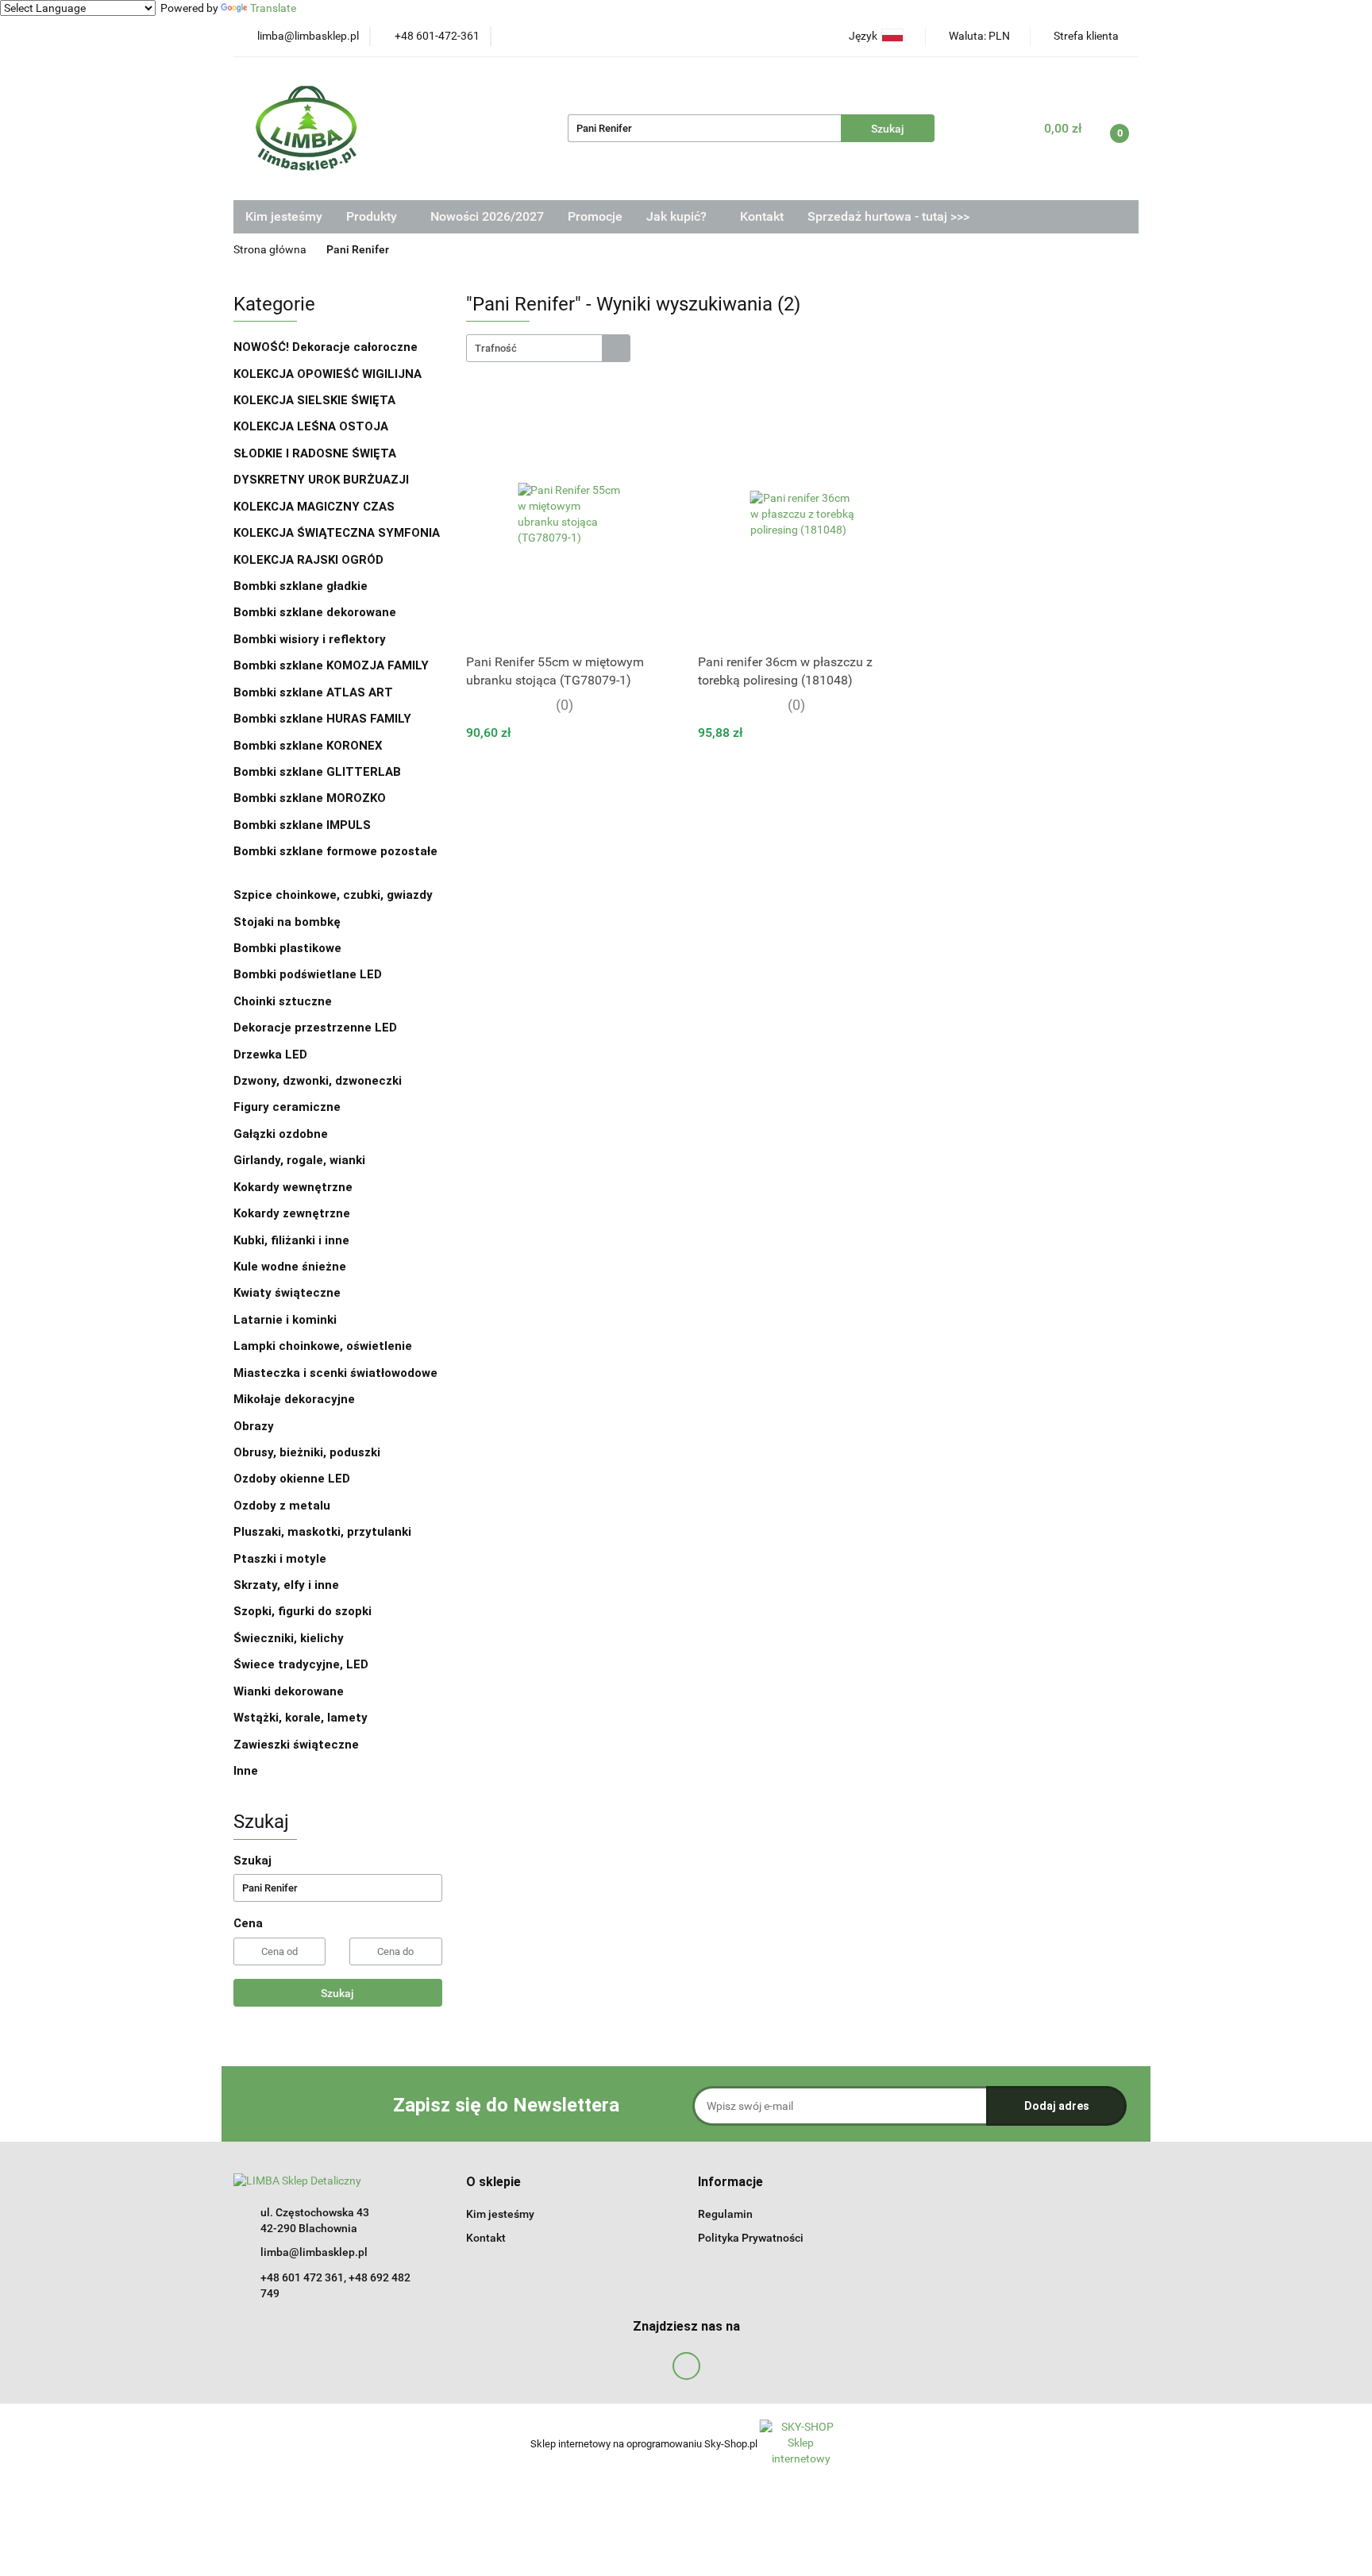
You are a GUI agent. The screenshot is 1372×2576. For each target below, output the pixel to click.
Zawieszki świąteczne (296, 1745)
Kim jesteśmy (284, 216)
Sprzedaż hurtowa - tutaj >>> (888, 216)
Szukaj (337, 1993)
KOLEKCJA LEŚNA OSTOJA (311, 426)
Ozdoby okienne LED (292, 1479)
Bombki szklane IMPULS (302, 825)
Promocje (595, 216)
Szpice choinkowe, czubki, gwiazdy (333, 895)
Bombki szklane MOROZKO (310, 798)
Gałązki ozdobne (281, 1134)
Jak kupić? (678, 216)
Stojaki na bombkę (287, 922)
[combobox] (548, 348)
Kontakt (762, 216)
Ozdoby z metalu (282, 1506)
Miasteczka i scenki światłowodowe (335, 1373)
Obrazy (254, 1426)
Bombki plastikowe (289, 948)
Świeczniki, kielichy (289, 1638)
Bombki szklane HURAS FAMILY (322, 719)
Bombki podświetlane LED (308, 974)
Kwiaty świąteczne (287, 1293)
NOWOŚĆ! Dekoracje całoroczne (326, 347)
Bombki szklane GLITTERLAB (317, 772)
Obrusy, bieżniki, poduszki (308, 1452)
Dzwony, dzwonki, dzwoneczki (318, 1081)
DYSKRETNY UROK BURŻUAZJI (321, 480)
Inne (246, 1771)
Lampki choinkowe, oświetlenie (324, 1346)
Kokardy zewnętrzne (292, 1213)
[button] (493, 2183)
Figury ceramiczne (287, 1107)
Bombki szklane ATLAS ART (313, 692)
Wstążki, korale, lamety (301, 1718)
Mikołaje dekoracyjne (294, 1399)
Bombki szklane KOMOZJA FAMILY (333, 665)
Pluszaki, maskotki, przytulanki (322, 1532)
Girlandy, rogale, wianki (299, 1160)
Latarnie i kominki (285, 1320)
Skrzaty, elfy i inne (286, 1585)
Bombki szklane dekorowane (316, 612)
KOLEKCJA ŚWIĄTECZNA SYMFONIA (337, 533)
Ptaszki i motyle (280, 1559)
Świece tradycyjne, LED (303, 1664)
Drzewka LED (270, 1055)
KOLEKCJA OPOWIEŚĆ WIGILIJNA (328, 374)
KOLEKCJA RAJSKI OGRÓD (308, 560)
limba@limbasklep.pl (314, 2252)
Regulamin (725, 2214)
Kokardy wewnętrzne (293, 1187)
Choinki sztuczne (284, 1001)
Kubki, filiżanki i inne (291, 1240)
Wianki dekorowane (289, 1691)
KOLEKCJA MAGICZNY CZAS (314, 507)
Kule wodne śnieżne (290, 1267)
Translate (273, 8)
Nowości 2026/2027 (487, 216)
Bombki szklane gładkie (302, 586)
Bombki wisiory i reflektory (310, 639)
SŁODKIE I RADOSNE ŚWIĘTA (315, 453)
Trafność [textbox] (496, 348)
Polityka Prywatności (751, 2238)
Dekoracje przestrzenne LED (315, 1028)
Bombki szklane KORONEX (308, 746)
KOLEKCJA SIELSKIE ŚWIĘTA (314, 400)
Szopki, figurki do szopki (303, 1611)
